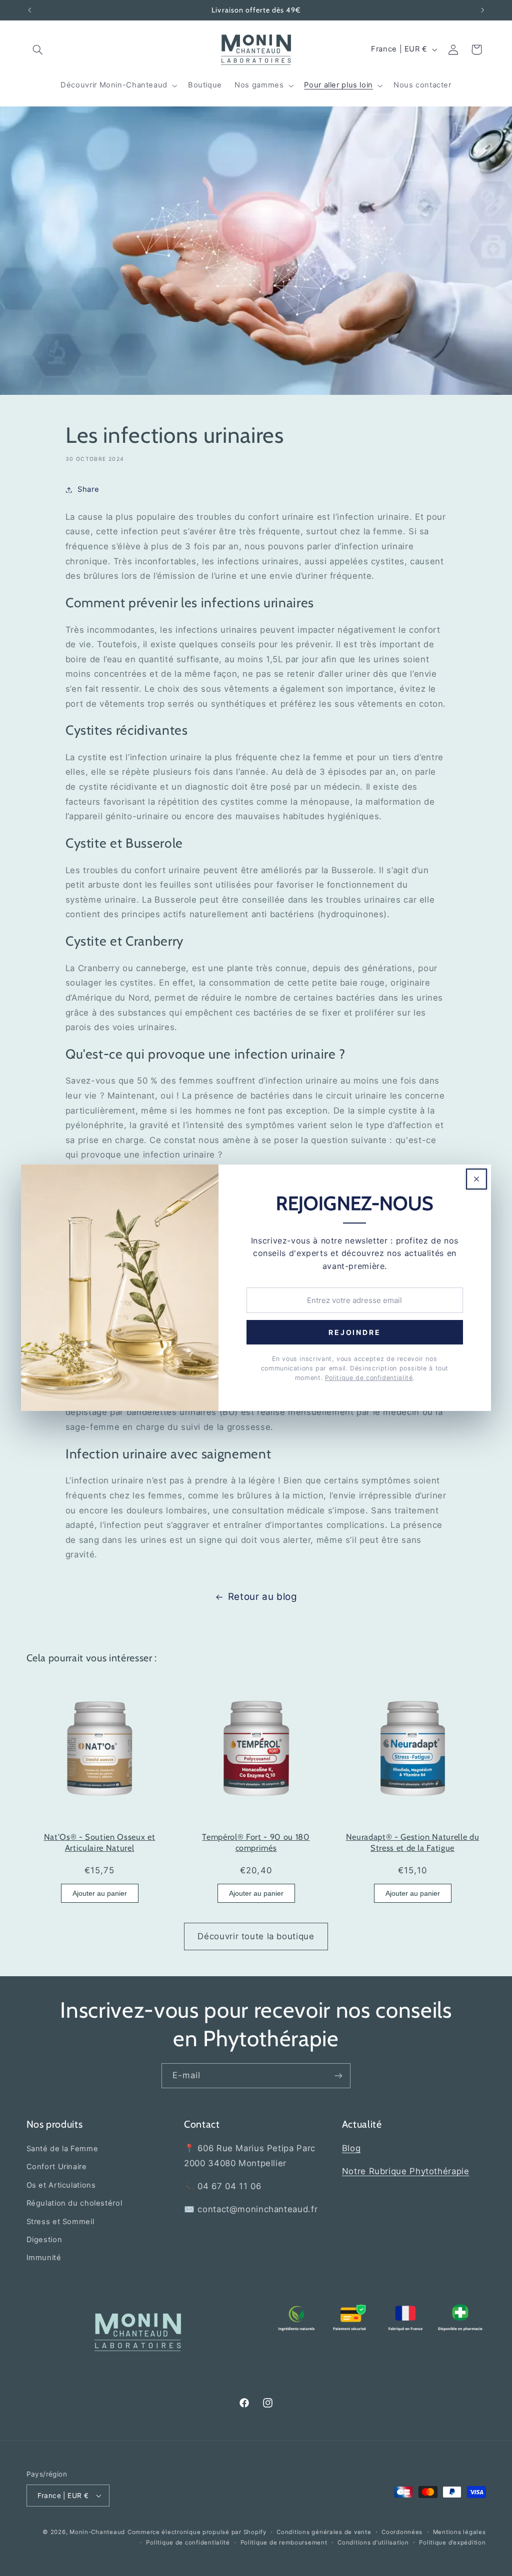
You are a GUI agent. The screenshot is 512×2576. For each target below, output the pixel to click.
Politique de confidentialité (369, 1378)
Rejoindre (354, 1333)
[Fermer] (476, 1179)
